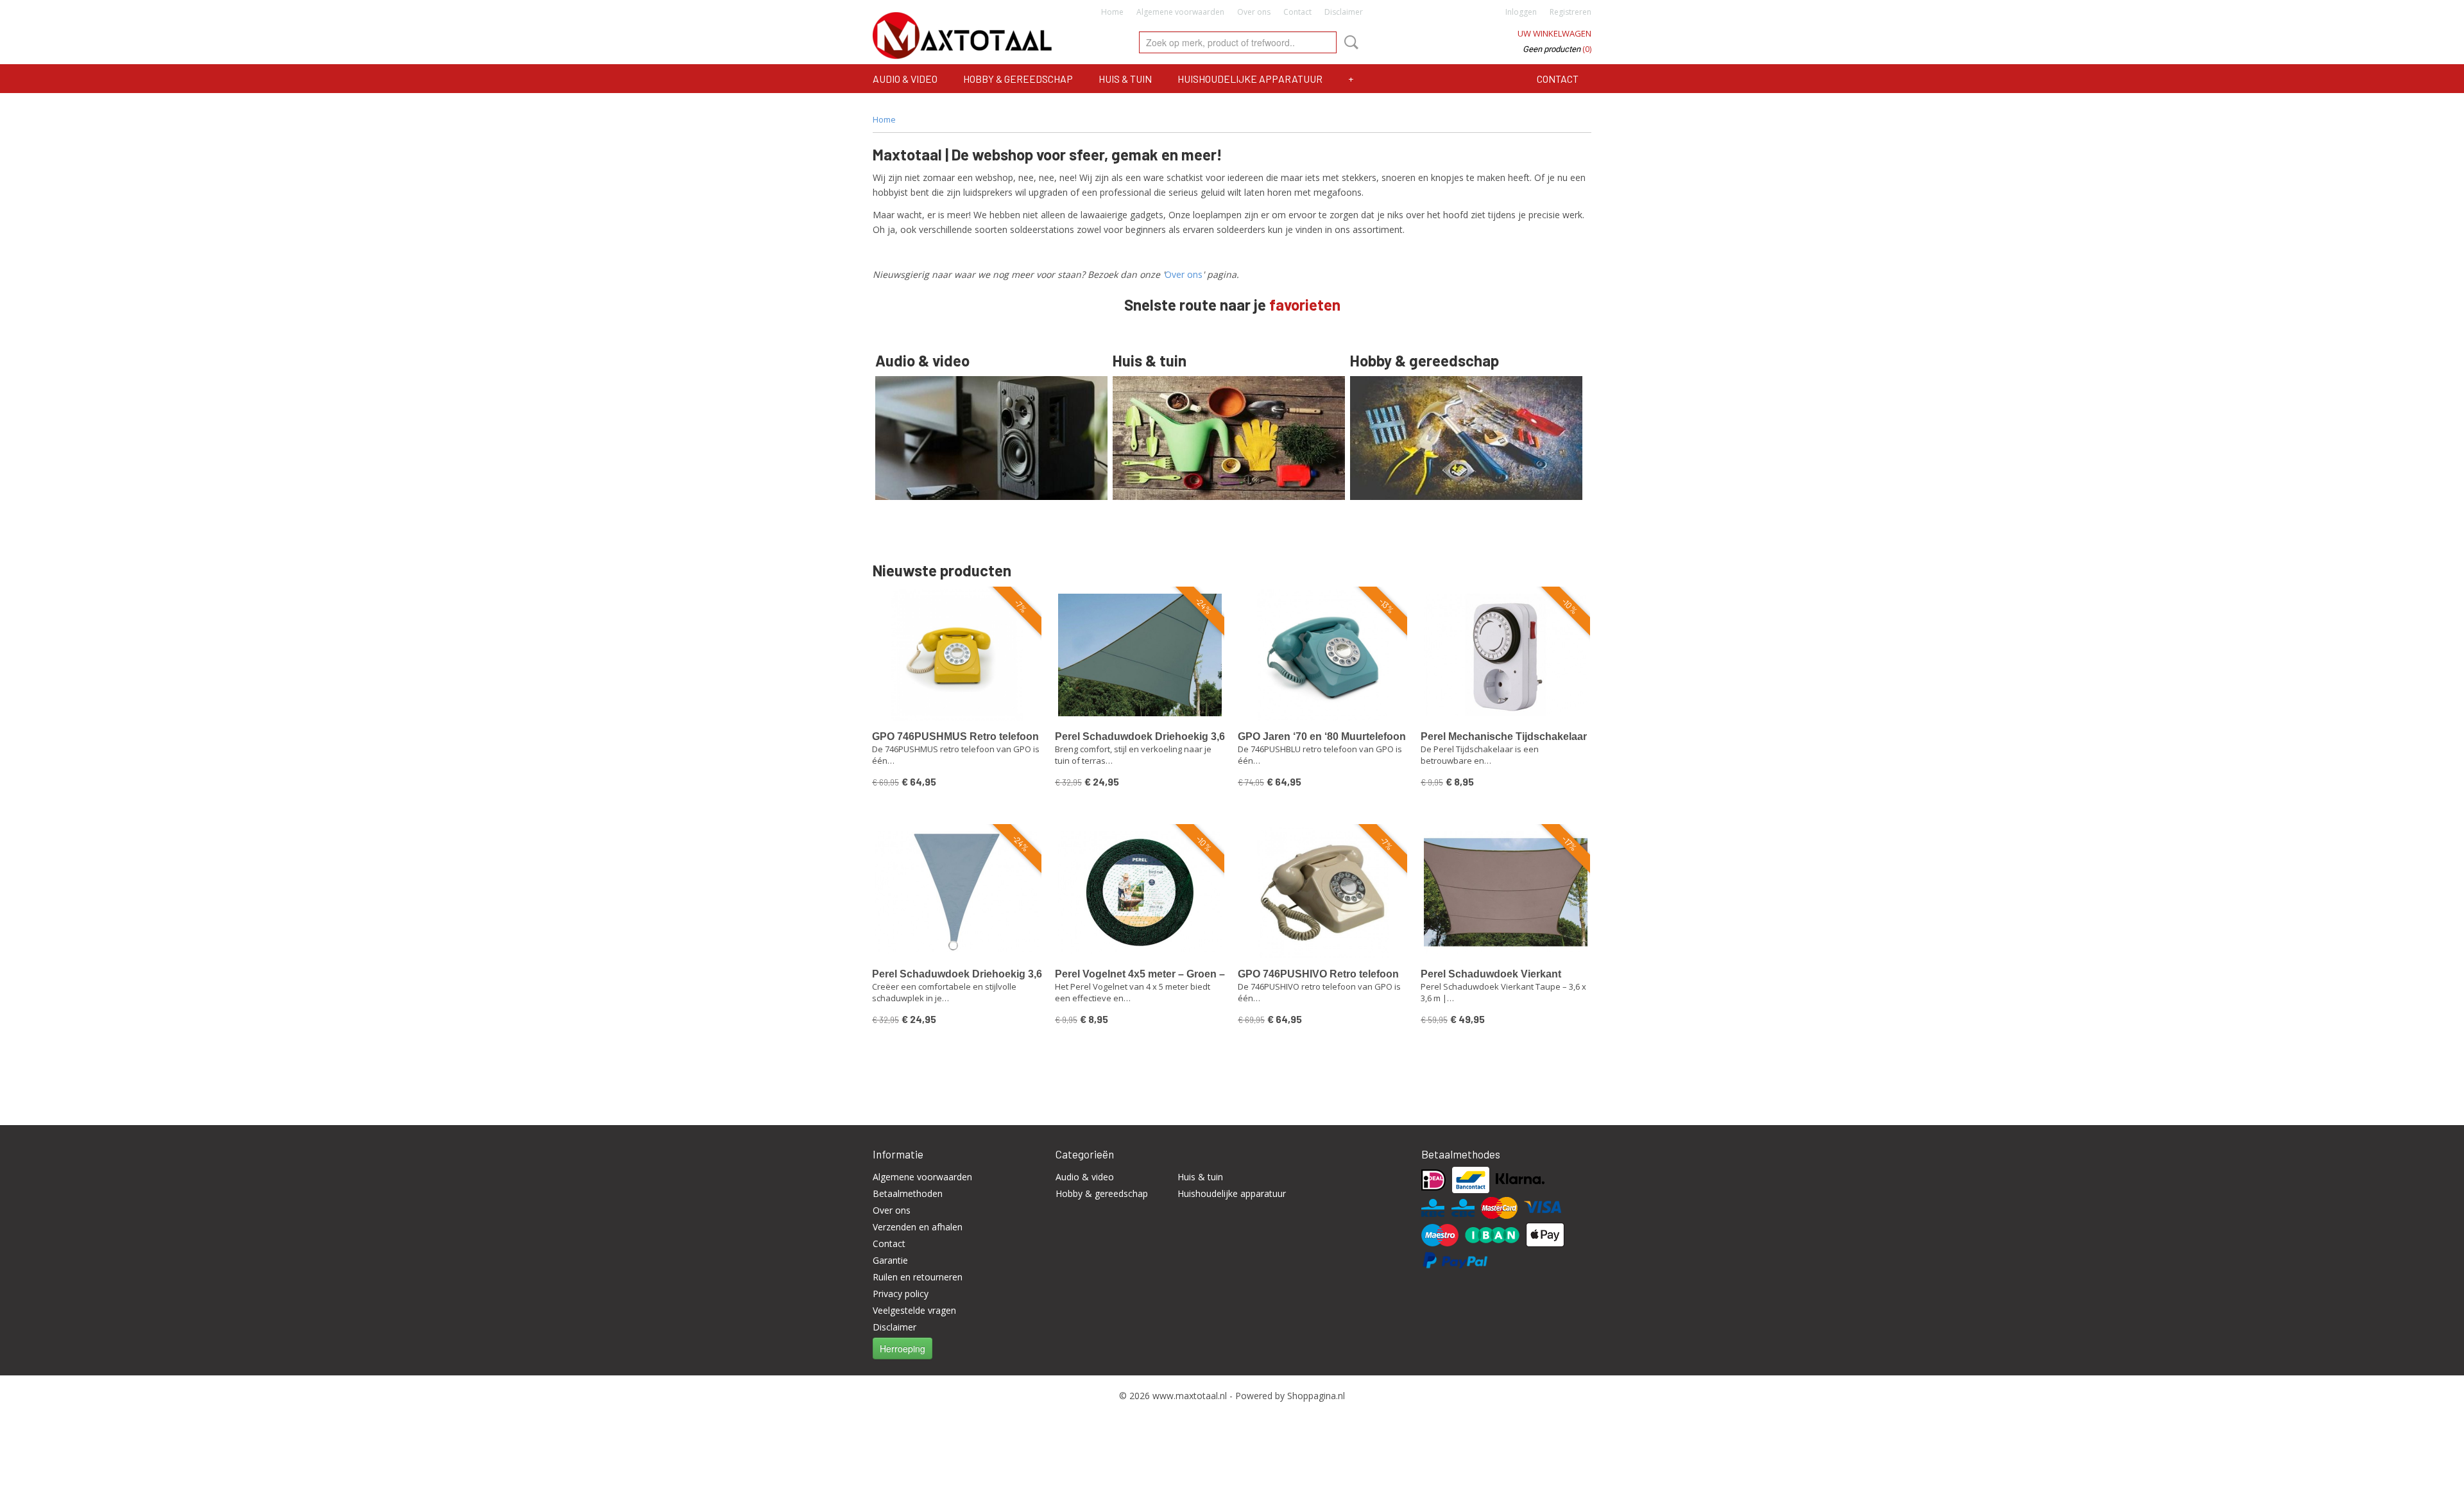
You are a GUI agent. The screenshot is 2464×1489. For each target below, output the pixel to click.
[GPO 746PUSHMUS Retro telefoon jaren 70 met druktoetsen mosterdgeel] (957, 655)
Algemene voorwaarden (1180, 12)
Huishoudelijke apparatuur (1250, 79)
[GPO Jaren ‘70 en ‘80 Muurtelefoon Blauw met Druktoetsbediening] (1323, 655)
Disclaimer (1344, 12)
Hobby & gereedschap (1018, 79)
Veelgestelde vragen (914, 1310)
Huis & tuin (1125, 79)
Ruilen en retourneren (918, 1277)
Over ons (1254, 12)
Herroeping (903, 1348)
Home (1112, 12)
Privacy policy (901, 1294)
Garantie (890, 1260)
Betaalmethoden (908, 1193)
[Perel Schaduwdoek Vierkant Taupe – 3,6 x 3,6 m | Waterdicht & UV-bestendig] (1506, 892)
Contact (1297, 12)
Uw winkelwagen (1554, 33)
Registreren (1570, 12)
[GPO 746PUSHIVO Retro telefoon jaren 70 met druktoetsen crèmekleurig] (1323, 892)
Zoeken (1349, 42)
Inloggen (1521, 12)
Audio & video (905, 79)
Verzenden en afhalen (918, 1227)
